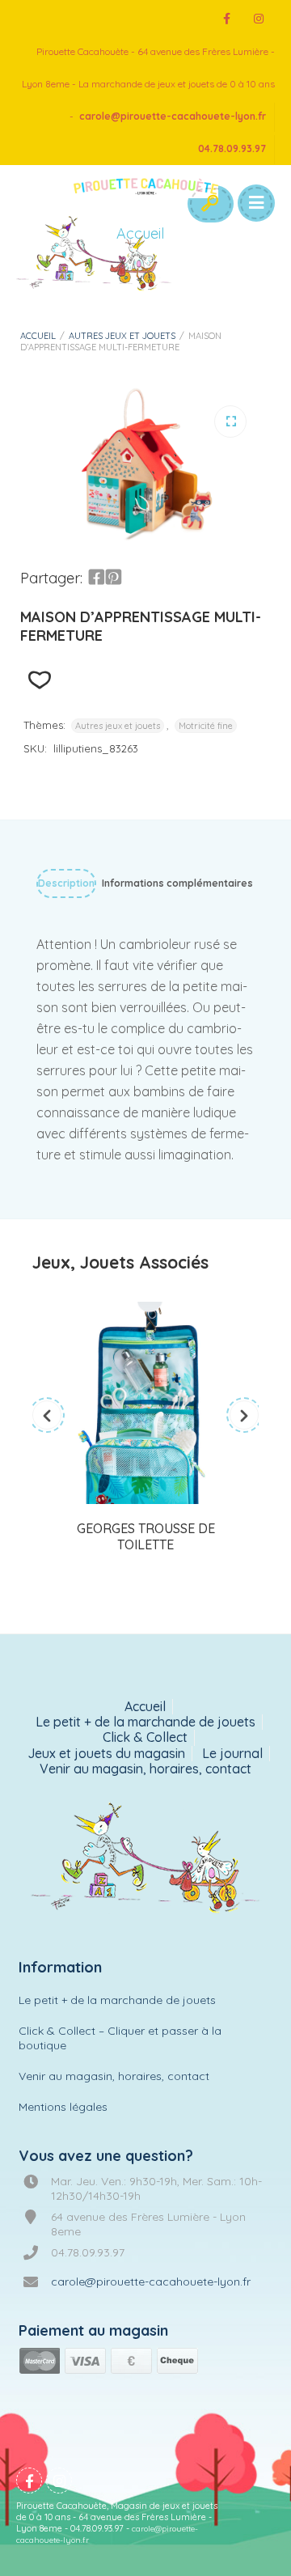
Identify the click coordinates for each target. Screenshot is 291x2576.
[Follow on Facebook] (226, 19)
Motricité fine (206, 726)
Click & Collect (145, 1737)
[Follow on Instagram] (259, 19)
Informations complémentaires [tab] (177, 883)
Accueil (38, 336)
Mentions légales (63, 2107)
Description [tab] (66, 883)
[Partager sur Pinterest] (113, 578)
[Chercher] (209, 204)
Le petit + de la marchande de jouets (145, 1722)
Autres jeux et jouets (122, 336)
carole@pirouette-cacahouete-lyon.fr (173, 116)
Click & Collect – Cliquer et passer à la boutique (120, 2038)
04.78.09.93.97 (232, 148)
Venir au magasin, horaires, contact (145, 1769)
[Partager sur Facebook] (96, 578)
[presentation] (47, 1415)
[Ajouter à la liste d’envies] (39, 680)
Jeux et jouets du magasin (106, 1754)
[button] (230, 422)
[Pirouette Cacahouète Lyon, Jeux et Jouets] (146, 1859)
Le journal (232, 1754)
